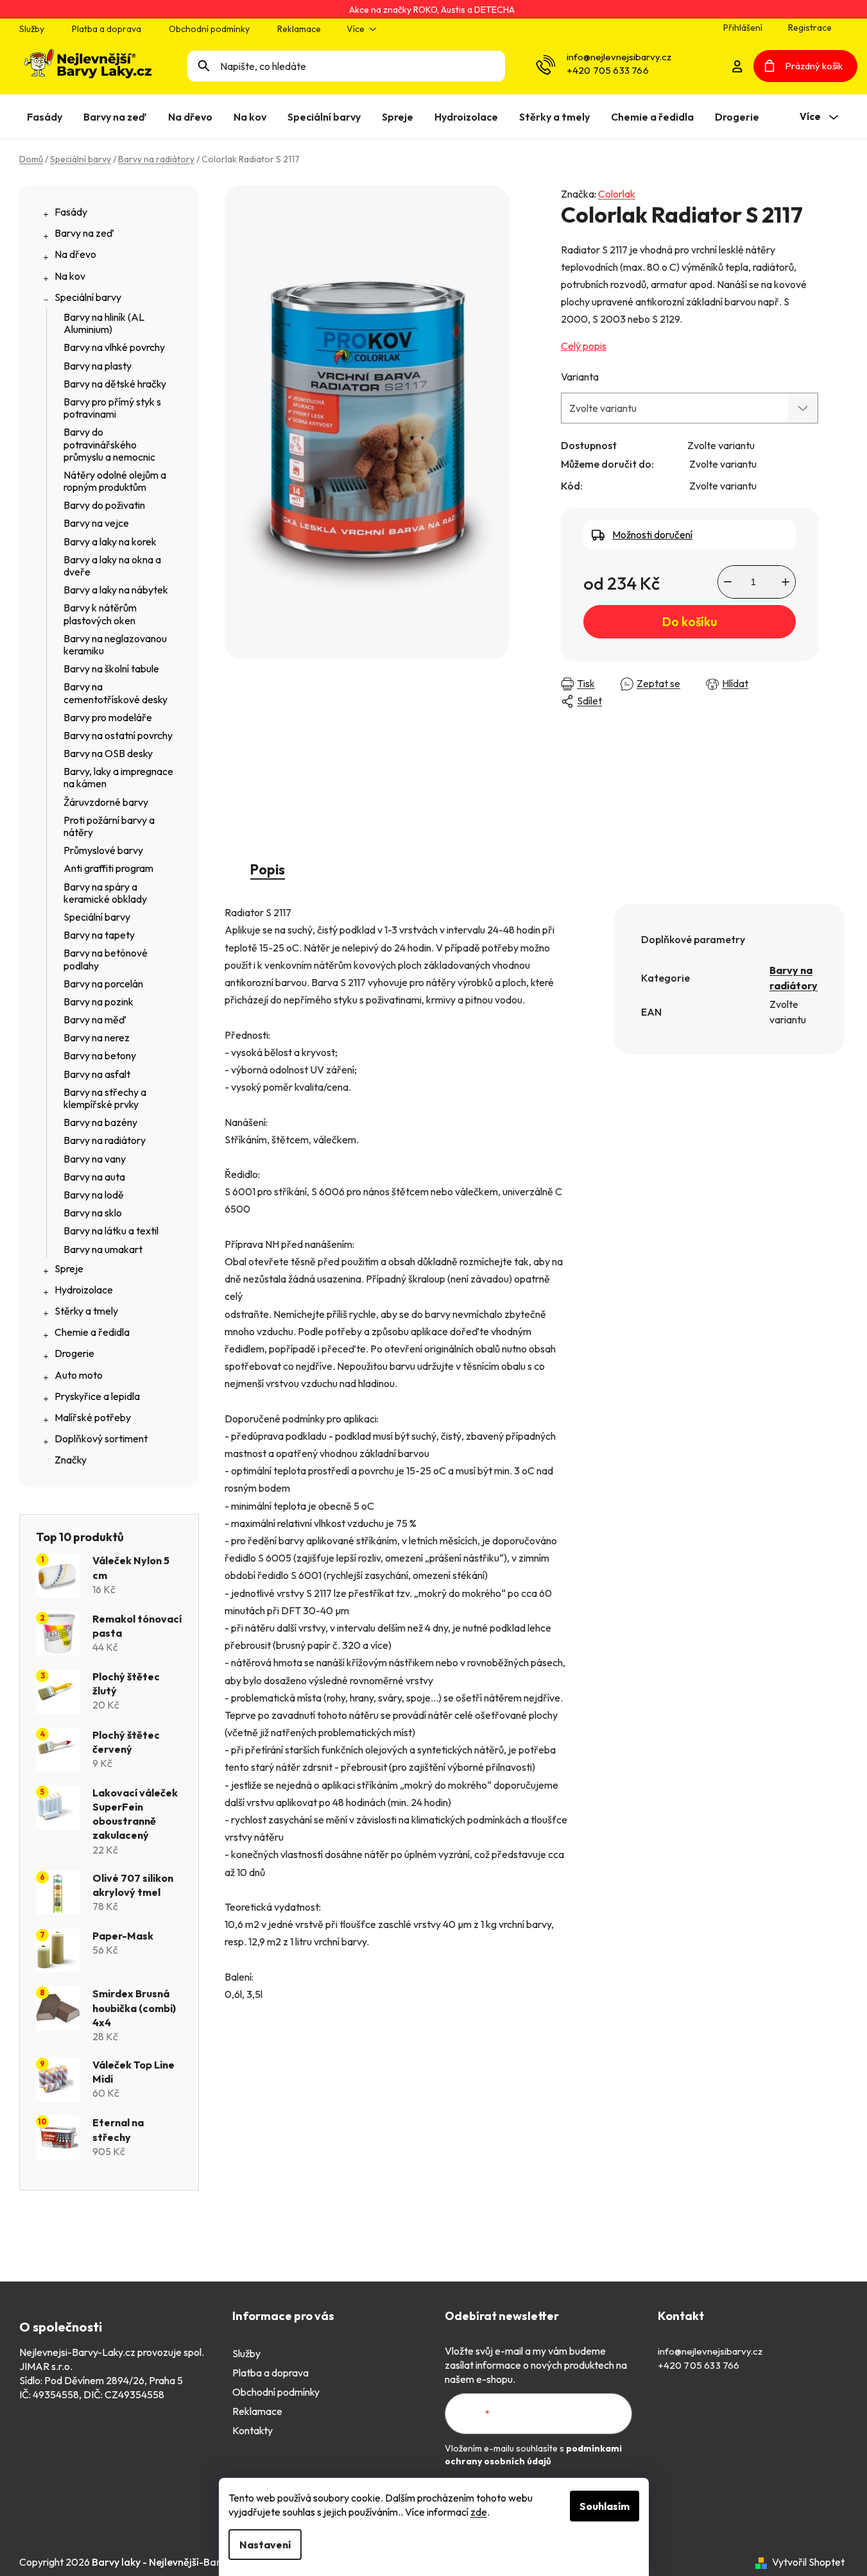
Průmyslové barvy (103, 850)
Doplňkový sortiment (101, 1438)
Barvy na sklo (93, 1213)
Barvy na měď (95, 1019)
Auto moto (79, 1375)
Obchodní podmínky (209, 29)
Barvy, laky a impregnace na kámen (118, 777)
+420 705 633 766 (608, 70)
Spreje (69, 1268)
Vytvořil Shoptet (808, 2562)
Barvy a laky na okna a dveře (112, 566)
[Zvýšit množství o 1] (785, 582)
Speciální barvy (88, 297)
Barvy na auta (94, 1177)
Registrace (810, 28)
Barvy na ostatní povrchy (118, 735)
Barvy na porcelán (103, 984)
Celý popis (584, 346)
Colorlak (617, 194)
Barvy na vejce (96, 523)
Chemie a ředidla (92, 1332)
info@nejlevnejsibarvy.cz (619, 57)
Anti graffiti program (108, 868)
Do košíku (690, 622)
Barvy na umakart (103, 1249)
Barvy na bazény (100, 1122)
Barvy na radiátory (105, 1140)
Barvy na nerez (97, 1037)
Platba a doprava (107, 29)
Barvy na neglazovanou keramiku (115, 644)
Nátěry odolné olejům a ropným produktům (115, 481)
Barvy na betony (100, 1055)
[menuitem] (47, 117)
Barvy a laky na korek (110, 542)
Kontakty (253, 2430)
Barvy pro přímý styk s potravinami (112, 408)
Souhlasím (605, 2506)
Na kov (70, 276)
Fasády (71, 212)
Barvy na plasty (98, 366)
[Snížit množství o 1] (728, 582)
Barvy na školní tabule (111, 669)
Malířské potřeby (93, 1417)
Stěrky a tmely (86, 1311)
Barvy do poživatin (104, 505)
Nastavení (265, 2545)
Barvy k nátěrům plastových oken (100, 614)
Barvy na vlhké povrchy (114, 347)
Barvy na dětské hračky (115, 384)
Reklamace (299, 29)
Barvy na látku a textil (111, 1231)
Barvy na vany (95, 1159)
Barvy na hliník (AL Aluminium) (104, 323)
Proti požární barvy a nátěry (109, 826)
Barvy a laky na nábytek (116, 590)
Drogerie (74, 1353)
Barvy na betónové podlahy (106, 959)
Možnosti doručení (652, 534)
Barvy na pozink (99, 1002)
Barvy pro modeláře (108, 717)
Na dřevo (75, 254)
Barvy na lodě (94, 1195)
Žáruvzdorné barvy (106, 802)
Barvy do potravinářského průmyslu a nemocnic (109, 444)
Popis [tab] (268, 869)
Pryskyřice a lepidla (97, 1396)
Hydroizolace (84, 1290)
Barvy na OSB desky (108, 753)
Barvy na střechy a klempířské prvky (105, 1098)
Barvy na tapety (99, 935)
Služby (32, 29)
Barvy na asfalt (97, 1074)
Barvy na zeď (84, 233)
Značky (71, 1460)
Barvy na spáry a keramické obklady (105, 893)
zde (479, 2512)
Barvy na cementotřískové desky (116, 693)
